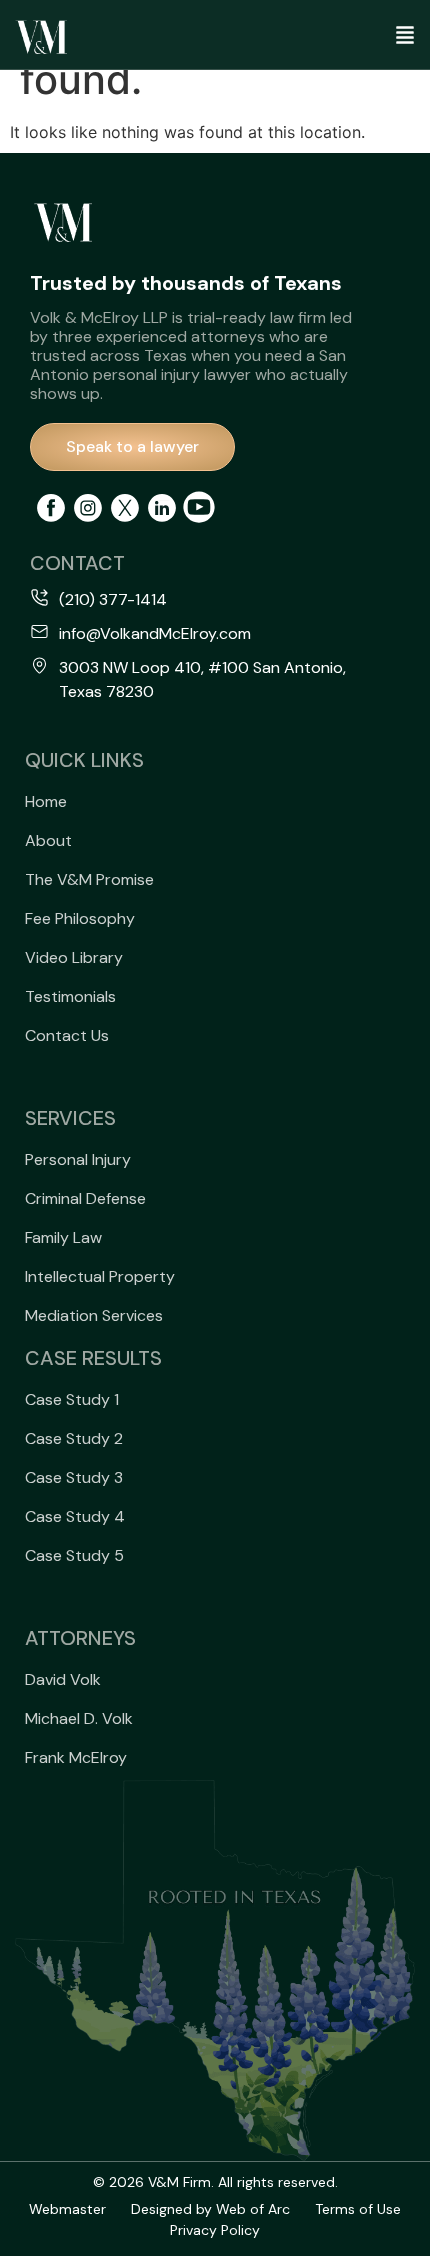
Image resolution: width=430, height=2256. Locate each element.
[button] (369, 37)
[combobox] (370, 117)
